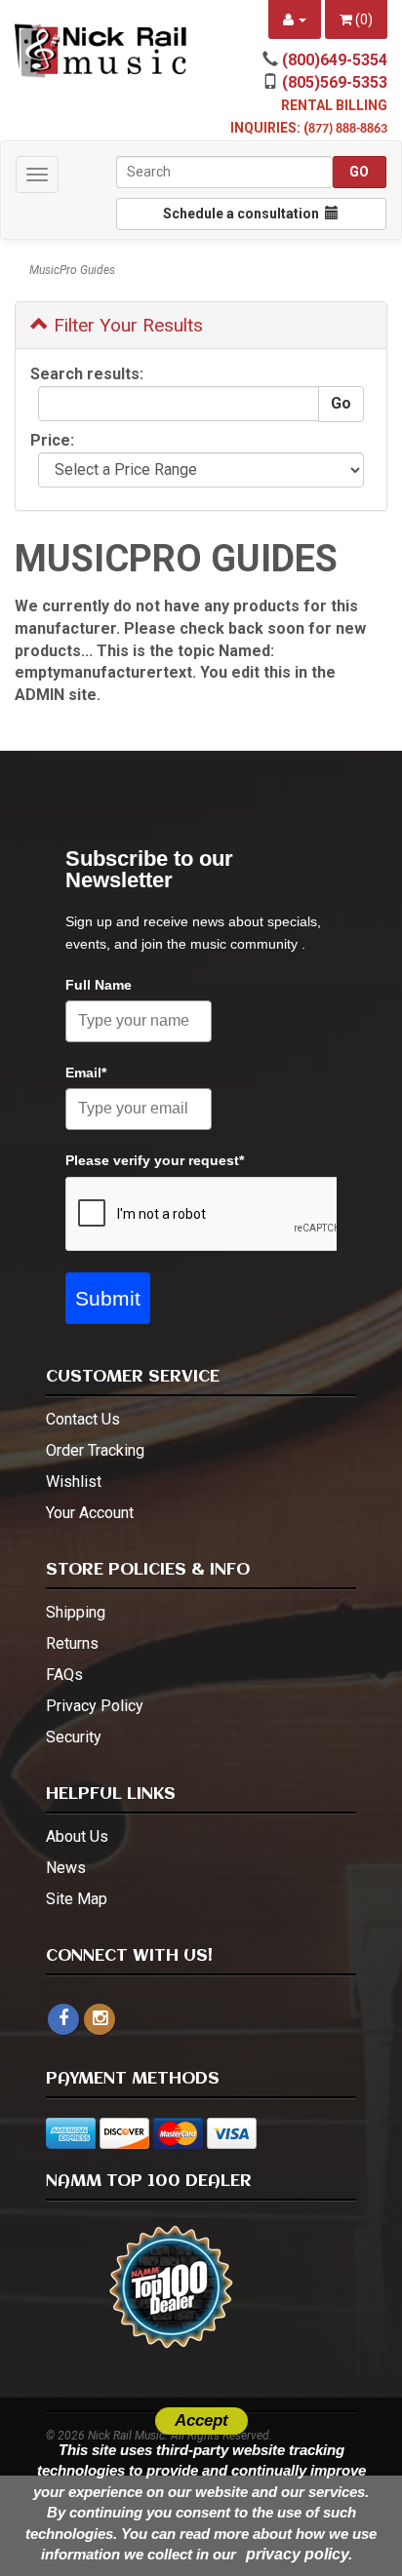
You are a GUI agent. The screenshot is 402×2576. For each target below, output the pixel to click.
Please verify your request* (155, 1160)
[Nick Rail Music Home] (100, 51)
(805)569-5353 (335, 82)
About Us (77, 1836)
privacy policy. (299, 2554)
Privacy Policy (95, 1706)
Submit (108, 1298)
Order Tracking (95, 1450)
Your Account (90, 1513)
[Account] (295, 20)
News (66, 1868)
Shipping (76, 1612)
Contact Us (83, 1419)
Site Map (77, 1899)
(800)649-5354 (335, 60)
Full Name (99, 985)
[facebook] (63, 2019)
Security (74, 1737)
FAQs (64, 1675)
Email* (86, 1073)
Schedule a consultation (244, 214)
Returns (72, 1643)
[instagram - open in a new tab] (100, 2019)
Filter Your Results (126, 325)
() (362, 20)
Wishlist (74, 1482)
